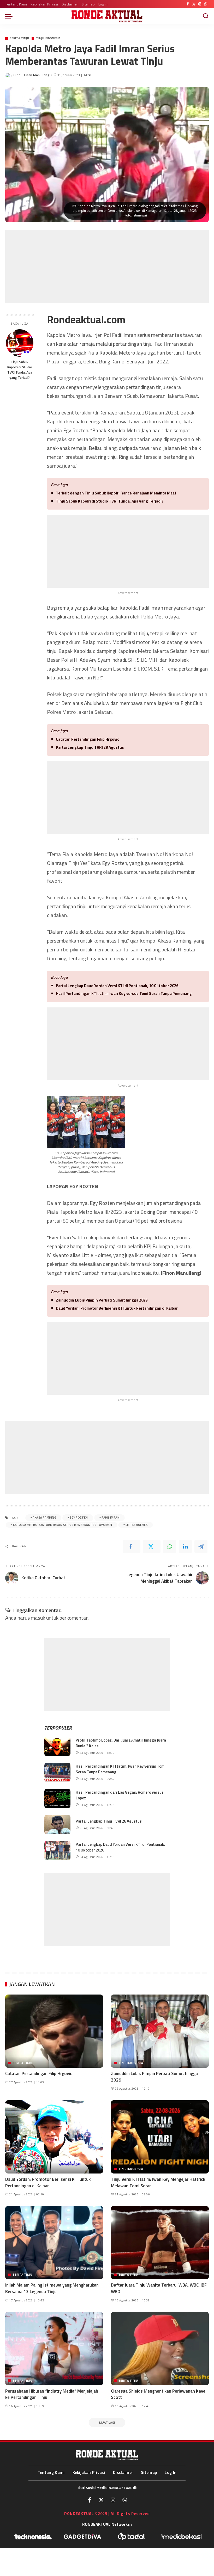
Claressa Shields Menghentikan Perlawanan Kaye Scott (158, 2394)
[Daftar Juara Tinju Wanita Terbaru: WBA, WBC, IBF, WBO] (160, 2243)
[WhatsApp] (206, 4)
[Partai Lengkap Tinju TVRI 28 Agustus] (57, 1825)
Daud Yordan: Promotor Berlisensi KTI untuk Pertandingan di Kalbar (117, 1308)
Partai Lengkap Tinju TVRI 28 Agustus (90, 747)
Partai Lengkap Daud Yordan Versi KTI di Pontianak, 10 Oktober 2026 (117, 986)
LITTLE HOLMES (137, 1525)
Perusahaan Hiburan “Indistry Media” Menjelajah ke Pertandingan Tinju (52, 2394)
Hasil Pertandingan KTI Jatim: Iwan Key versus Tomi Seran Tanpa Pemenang (124, 993)
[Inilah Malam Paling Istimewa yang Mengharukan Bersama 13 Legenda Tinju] (54, 2243)
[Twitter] (194, 4)
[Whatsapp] (125, 2500)
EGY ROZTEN (79, 1518)
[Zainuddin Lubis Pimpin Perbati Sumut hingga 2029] (160, 2031)
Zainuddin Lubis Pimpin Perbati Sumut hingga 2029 (102, 1300)
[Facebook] (188, 4)
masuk (38, 1618)
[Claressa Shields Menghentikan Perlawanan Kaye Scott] (160, 2348)
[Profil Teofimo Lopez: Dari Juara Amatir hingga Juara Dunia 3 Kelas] (57, 1746)
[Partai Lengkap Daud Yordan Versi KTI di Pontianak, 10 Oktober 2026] (57, 1851)
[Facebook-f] (90, 2500)
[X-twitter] (101, 2500)
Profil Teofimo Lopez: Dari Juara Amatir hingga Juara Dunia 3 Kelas (121, 1743)
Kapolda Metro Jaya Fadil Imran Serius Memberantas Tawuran (63, 1525)
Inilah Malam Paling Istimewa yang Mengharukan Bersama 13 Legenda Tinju (52, 2288)
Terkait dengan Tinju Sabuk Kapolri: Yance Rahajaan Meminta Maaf (116, 493)
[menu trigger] (10, 16)
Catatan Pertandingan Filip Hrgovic (87, 739)
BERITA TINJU (19, 38)
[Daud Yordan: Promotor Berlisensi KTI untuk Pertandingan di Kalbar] (54, 2137)
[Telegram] (201, 1546)
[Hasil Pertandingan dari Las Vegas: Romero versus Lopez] (57, 1798)
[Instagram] (200, 4)
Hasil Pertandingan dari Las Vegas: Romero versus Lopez (120, 1795)
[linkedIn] (185, 1546)
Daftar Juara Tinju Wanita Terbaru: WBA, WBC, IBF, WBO (159, 2288)
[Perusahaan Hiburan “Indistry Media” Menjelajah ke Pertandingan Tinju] (54, 2348)
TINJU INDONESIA (48, 38)
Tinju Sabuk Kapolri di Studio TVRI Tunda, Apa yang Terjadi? (20, 370)
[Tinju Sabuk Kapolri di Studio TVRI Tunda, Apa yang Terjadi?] (20, 343)
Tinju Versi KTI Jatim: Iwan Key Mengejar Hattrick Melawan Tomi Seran (158, 2182)
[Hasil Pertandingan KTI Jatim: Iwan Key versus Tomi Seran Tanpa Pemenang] (57, 1772)
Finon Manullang (37, 75)
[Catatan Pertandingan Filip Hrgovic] (54, 2031)
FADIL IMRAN (111, 1518)
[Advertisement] (107, 267)
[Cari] (206, 16)
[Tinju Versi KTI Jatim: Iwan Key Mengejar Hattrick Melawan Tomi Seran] (160, 2137)
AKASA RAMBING (44, 1518)
